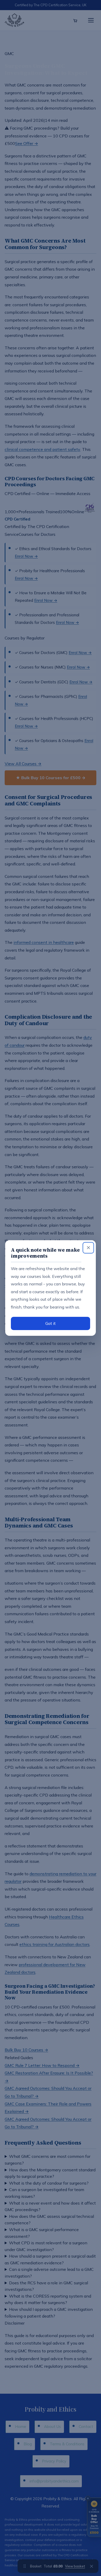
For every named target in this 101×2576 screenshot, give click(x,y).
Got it (51, 1323)
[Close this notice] (88, 1248)
